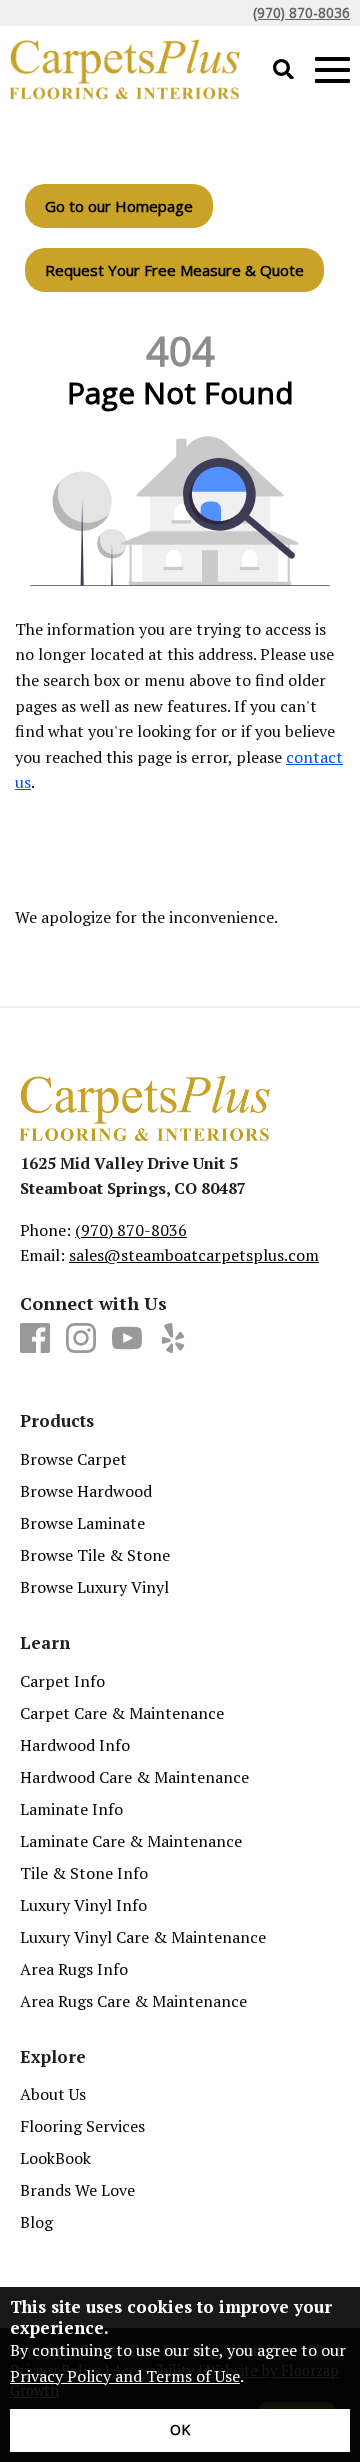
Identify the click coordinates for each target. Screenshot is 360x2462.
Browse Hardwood (86, 1491)
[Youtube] (127, 1339)
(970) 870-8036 (301, 12)
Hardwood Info (75, 1745)
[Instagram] (81, 1339)
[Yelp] (173, 1339)
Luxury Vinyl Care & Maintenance (143, 1937)
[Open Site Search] (283, 70)
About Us (53, 2094)
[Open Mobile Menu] (332, 70)
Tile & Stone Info (84, 1873)
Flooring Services (82, 2126)
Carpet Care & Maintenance (122, 1713)
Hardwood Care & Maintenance (134, 1777)
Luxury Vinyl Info (83, 1905)
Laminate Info (71, 1809)
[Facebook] (35, 1339)
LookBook (55, 2158)
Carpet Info (62, 1681)
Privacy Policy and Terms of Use (125, 2376)
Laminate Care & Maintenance (131, 1841)
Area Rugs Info (74, 1969)
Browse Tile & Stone (95, 1555)
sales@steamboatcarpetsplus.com (194, 1255)
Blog (36, 2222)
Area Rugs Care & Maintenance (133, 2001)
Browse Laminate (82, 1523)
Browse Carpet (73, 1459)
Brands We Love (77, 2190)
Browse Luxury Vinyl (94, 1587)
